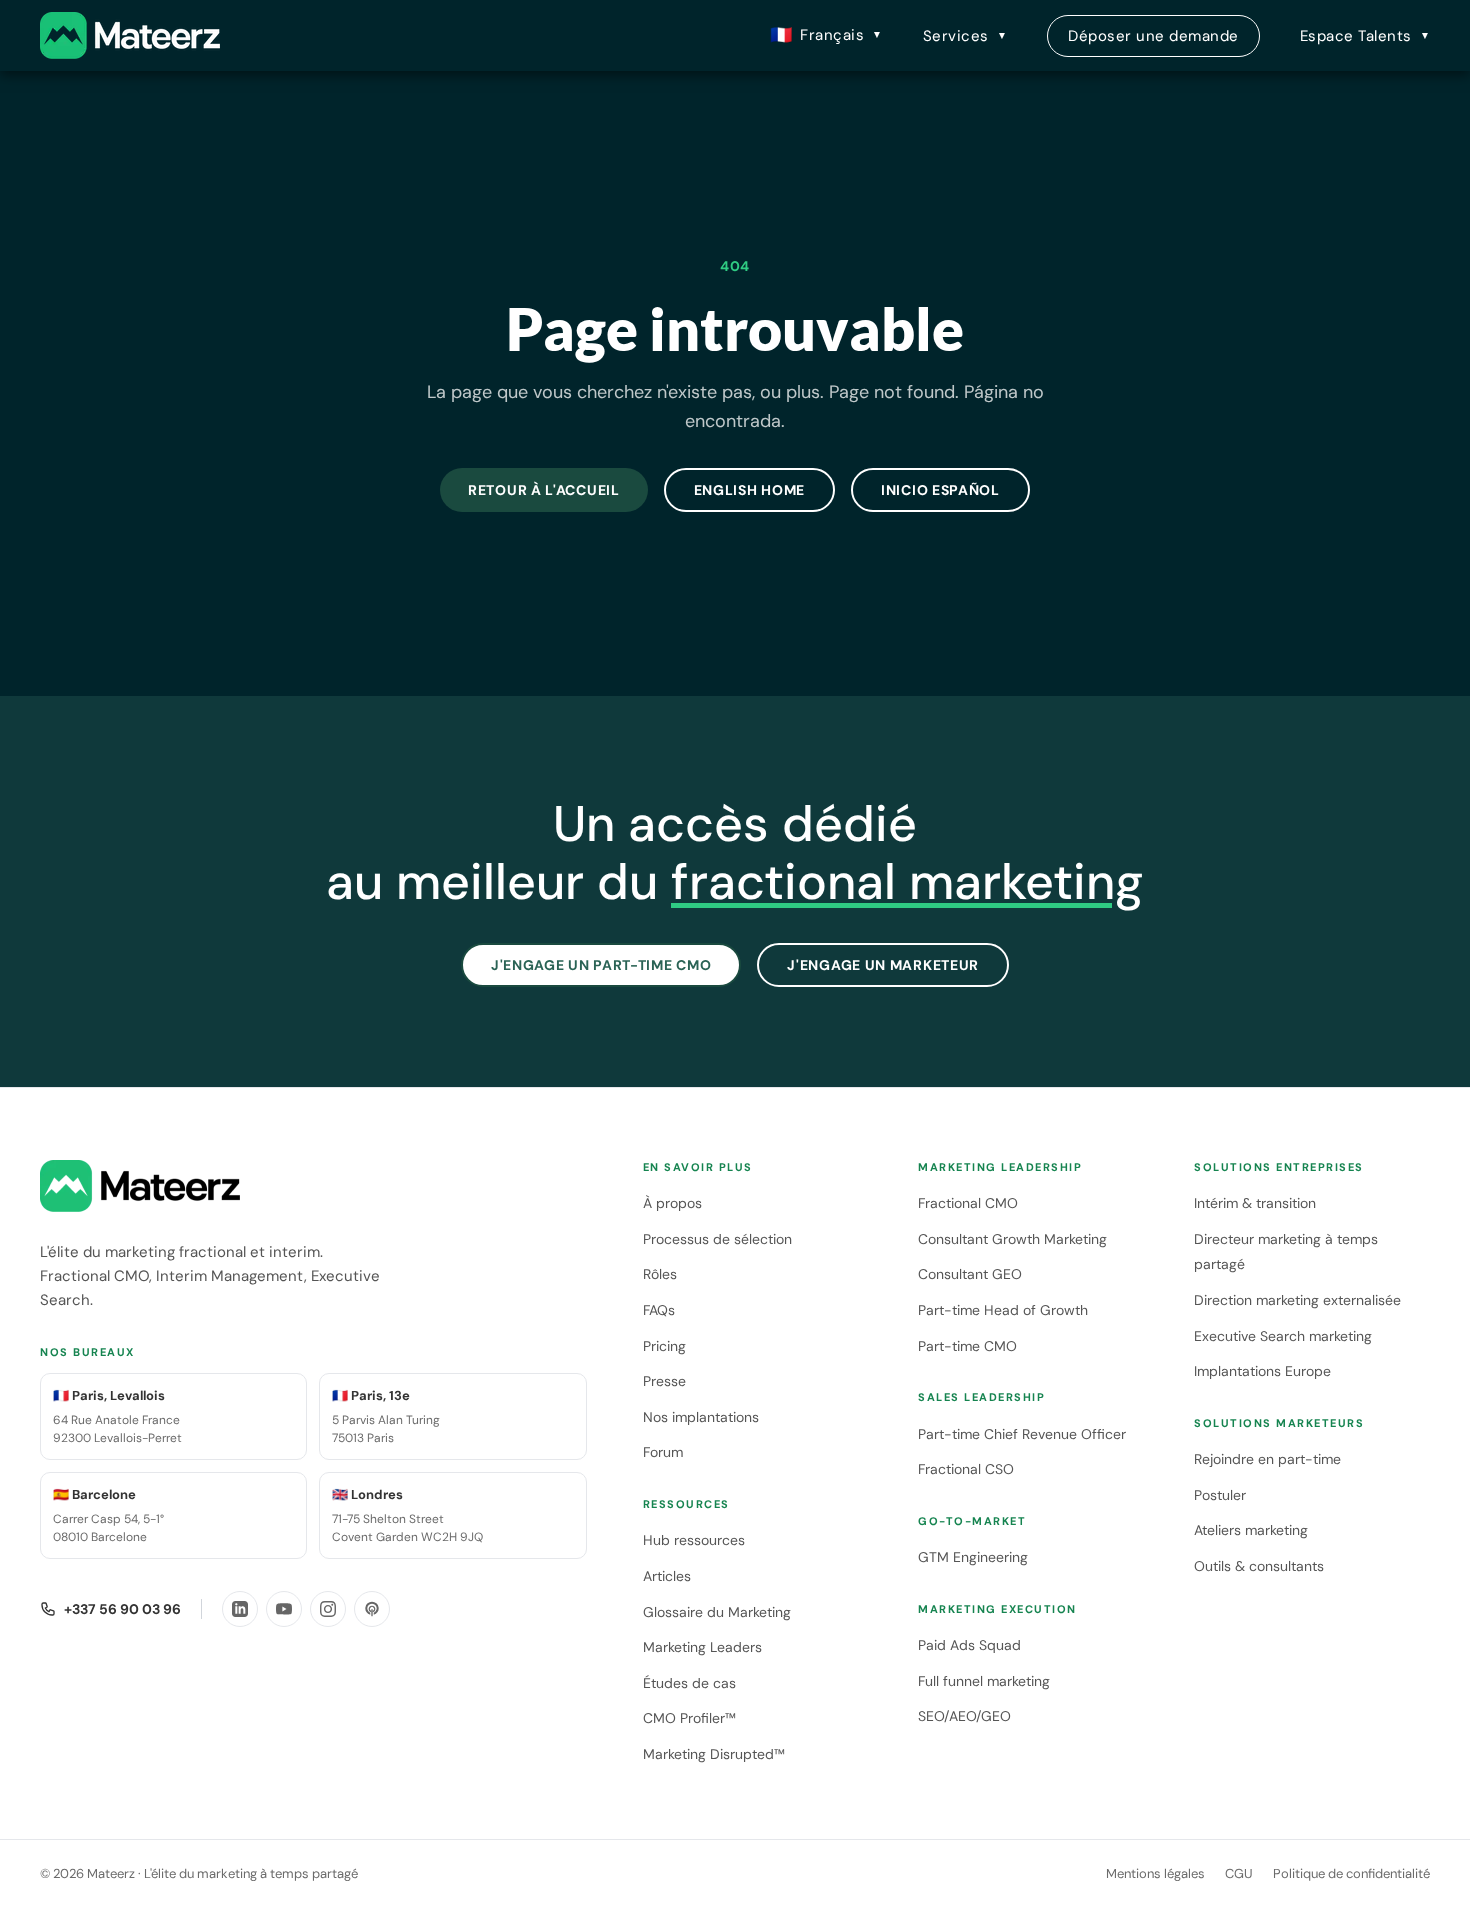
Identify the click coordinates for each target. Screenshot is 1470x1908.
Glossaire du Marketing (717, 1612)
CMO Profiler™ (689, 1718)
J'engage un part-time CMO (601, 965)
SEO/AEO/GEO (964, 1716)
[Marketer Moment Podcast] (372, 1609)
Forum (663, 1452)
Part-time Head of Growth (1003, 1310)
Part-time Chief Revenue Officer (1022, 1434)
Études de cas (689, 1683)
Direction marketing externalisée (1297, 1300)
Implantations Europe (1262, 1371)
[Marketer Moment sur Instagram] (328, 1609)
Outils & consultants (1259, 1566)
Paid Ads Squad (969, 1645)
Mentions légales (1155, 1873)
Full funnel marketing (984, 1681)
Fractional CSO (966, 1469)
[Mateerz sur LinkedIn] (240, 1609)
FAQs (659, 1310)
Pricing (664, 1346)
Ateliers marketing (1251, 1530)
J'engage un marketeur (883, 965)
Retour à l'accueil (544, 490)
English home (749, 490)
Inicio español (940, 490)
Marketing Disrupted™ (714, 1754)
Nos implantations (701, 1417)
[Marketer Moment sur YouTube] (284, 1609)
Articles (667, 1576)
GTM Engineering (973, 1557)
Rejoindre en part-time (1267, 1459)
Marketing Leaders (702, 1647)
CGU (1239, 1873)
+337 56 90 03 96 (122, 1609)
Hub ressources (694, 1540)
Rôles (660, 1274)
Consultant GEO (970, 1274)
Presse (664, 1381)
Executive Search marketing (1283, 1336)
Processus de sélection (717, 1239)
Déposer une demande (1153, 36)
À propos (672, 1203)
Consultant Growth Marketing (1012, 1239)
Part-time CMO (967, 1346)
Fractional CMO (968, 1203)
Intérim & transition (1255, 1203)
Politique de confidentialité (1351, 1873)
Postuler (1220, 1495)
